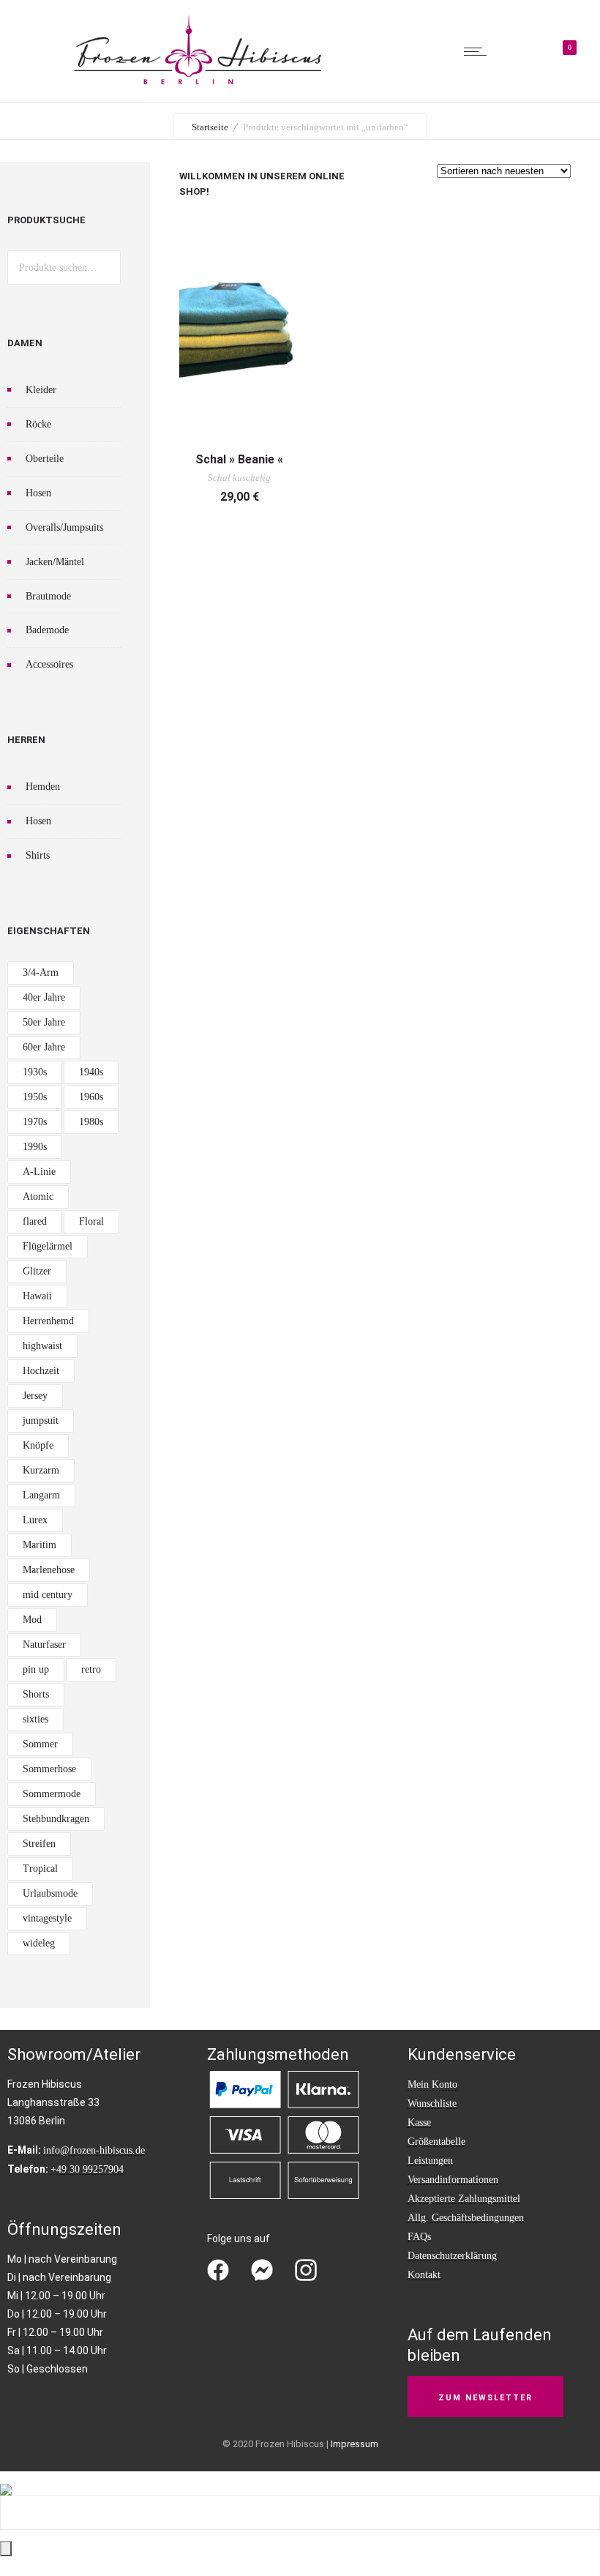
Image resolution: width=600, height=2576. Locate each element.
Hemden (43, 787)
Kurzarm (41, 1470)
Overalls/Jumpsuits (64, 527)
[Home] (198, 84)
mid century (48, 1595)
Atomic (38, 1196)
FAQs (419, 2237)
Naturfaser (44, 1644)
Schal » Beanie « (239, 459)
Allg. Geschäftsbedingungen (466, 2218)
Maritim (40, 1545)
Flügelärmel (48, 1246)
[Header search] (519, 53)
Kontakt (424, 2275)
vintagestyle (47, 1918)
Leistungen (430, 2161)
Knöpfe (38, 1445)
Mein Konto (432, 2084)
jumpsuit (41, 1420)
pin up (36, 1669)
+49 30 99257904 (87, 2169)
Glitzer (37, 1271)
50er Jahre (44, 1022)
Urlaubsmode (50, 1893)
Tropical (40, 1868)
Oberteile (45, 459)
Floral (91, 1221)
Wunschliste (432, 2103)
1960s (91, 1097)
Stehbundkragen (56, 1819)
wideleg (39, 1943)
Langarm (41, 1495)
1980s (91, 1122)
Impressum (355, 2444)
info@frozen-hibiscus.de (94, 2150)
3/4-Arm (41, 972)
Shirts (38, 855)
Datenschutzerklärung (452, 2256)
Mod (32, 1620)
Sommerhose (49, 1769)
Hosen (38, 493)
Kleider (41, 390)
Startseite (210, 127)
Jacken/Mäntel (55, 562)
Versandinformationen (453, 2180)
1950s (35, 1097)
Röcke (38, 424)
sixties (35, 1719)
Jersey (35, 1396)
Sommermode (52, 1794)
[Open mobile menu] (479, 51)
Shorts (36, 1694)
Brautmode (48, 596)
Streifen (39, 1844)
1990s (35, 1147)
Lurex (35, 1520)
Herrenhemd (48, 1321)
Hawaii (37, 1296)
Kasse (419, 2123)
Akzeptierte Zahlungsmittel (464, 2199)
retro (91, 1669)
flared (35, 1221)
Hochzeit (41, 1371)
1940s (91, 1072)
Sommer (40, 1744)
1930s (35, 1072)
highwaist (42, 1346)
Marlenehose (49, 1570)
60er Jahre (44, 1047)
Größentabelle (436, 2142)
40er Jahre (44, 997)
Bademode (47, 630)
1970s (35, 1122)
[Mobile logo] (6, 2480)
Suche (104, 268)
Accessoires (49, 664)
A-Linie (39, 1172)
